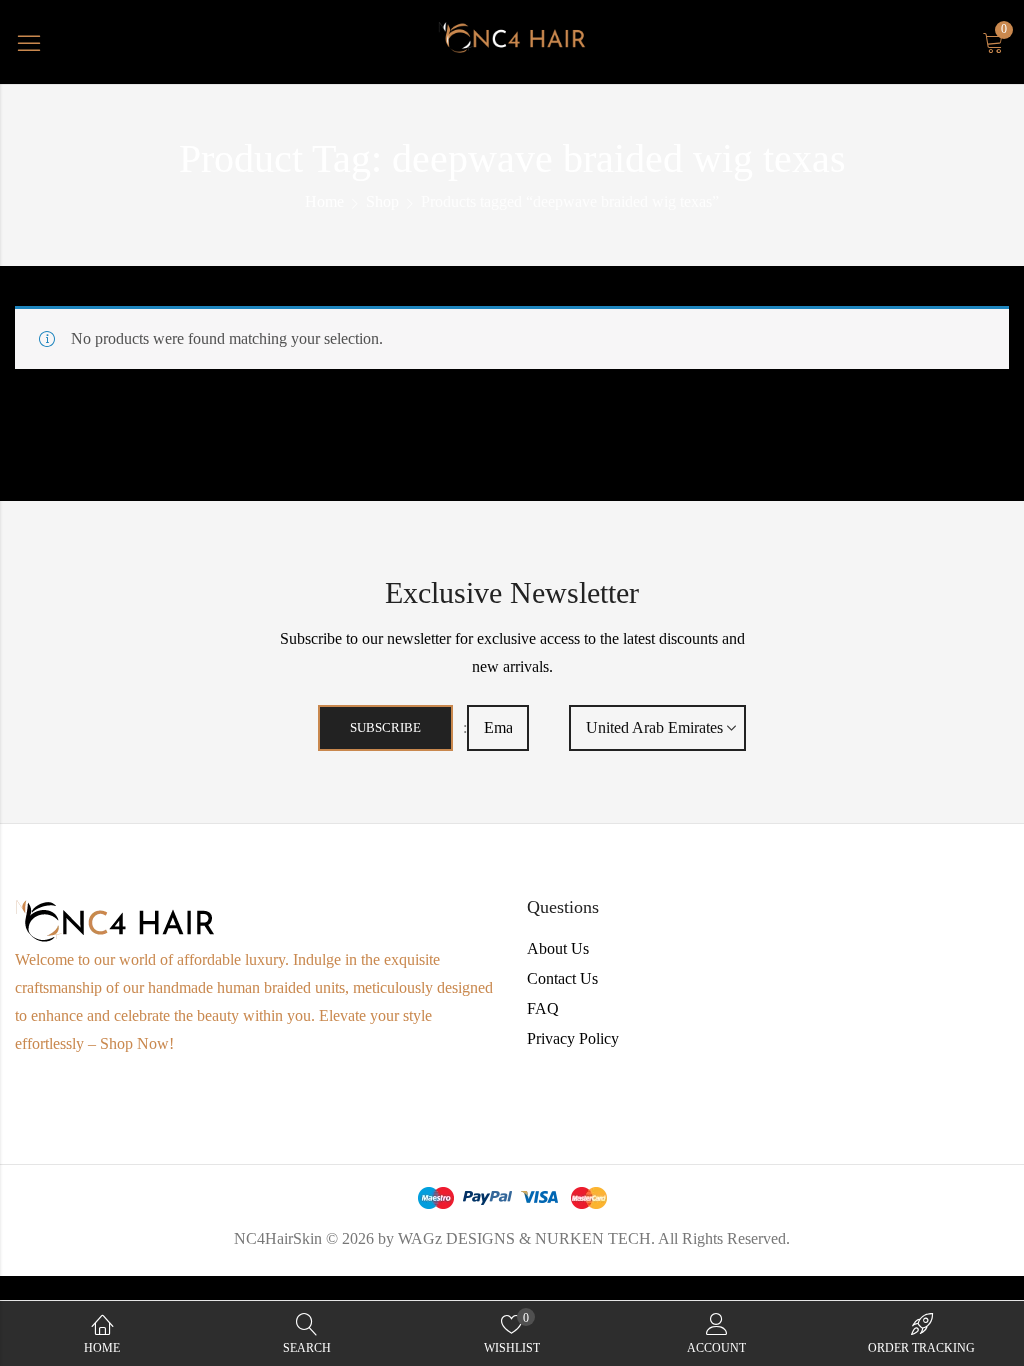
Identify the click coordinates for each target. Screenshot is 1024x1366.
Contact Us (562, 978)
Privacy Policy (573, 1038)
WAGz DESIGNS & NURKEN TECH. (526, 1238)
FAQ (543, 1008)
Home (324, 201)
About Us (558, 948)
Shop (382, 201)
